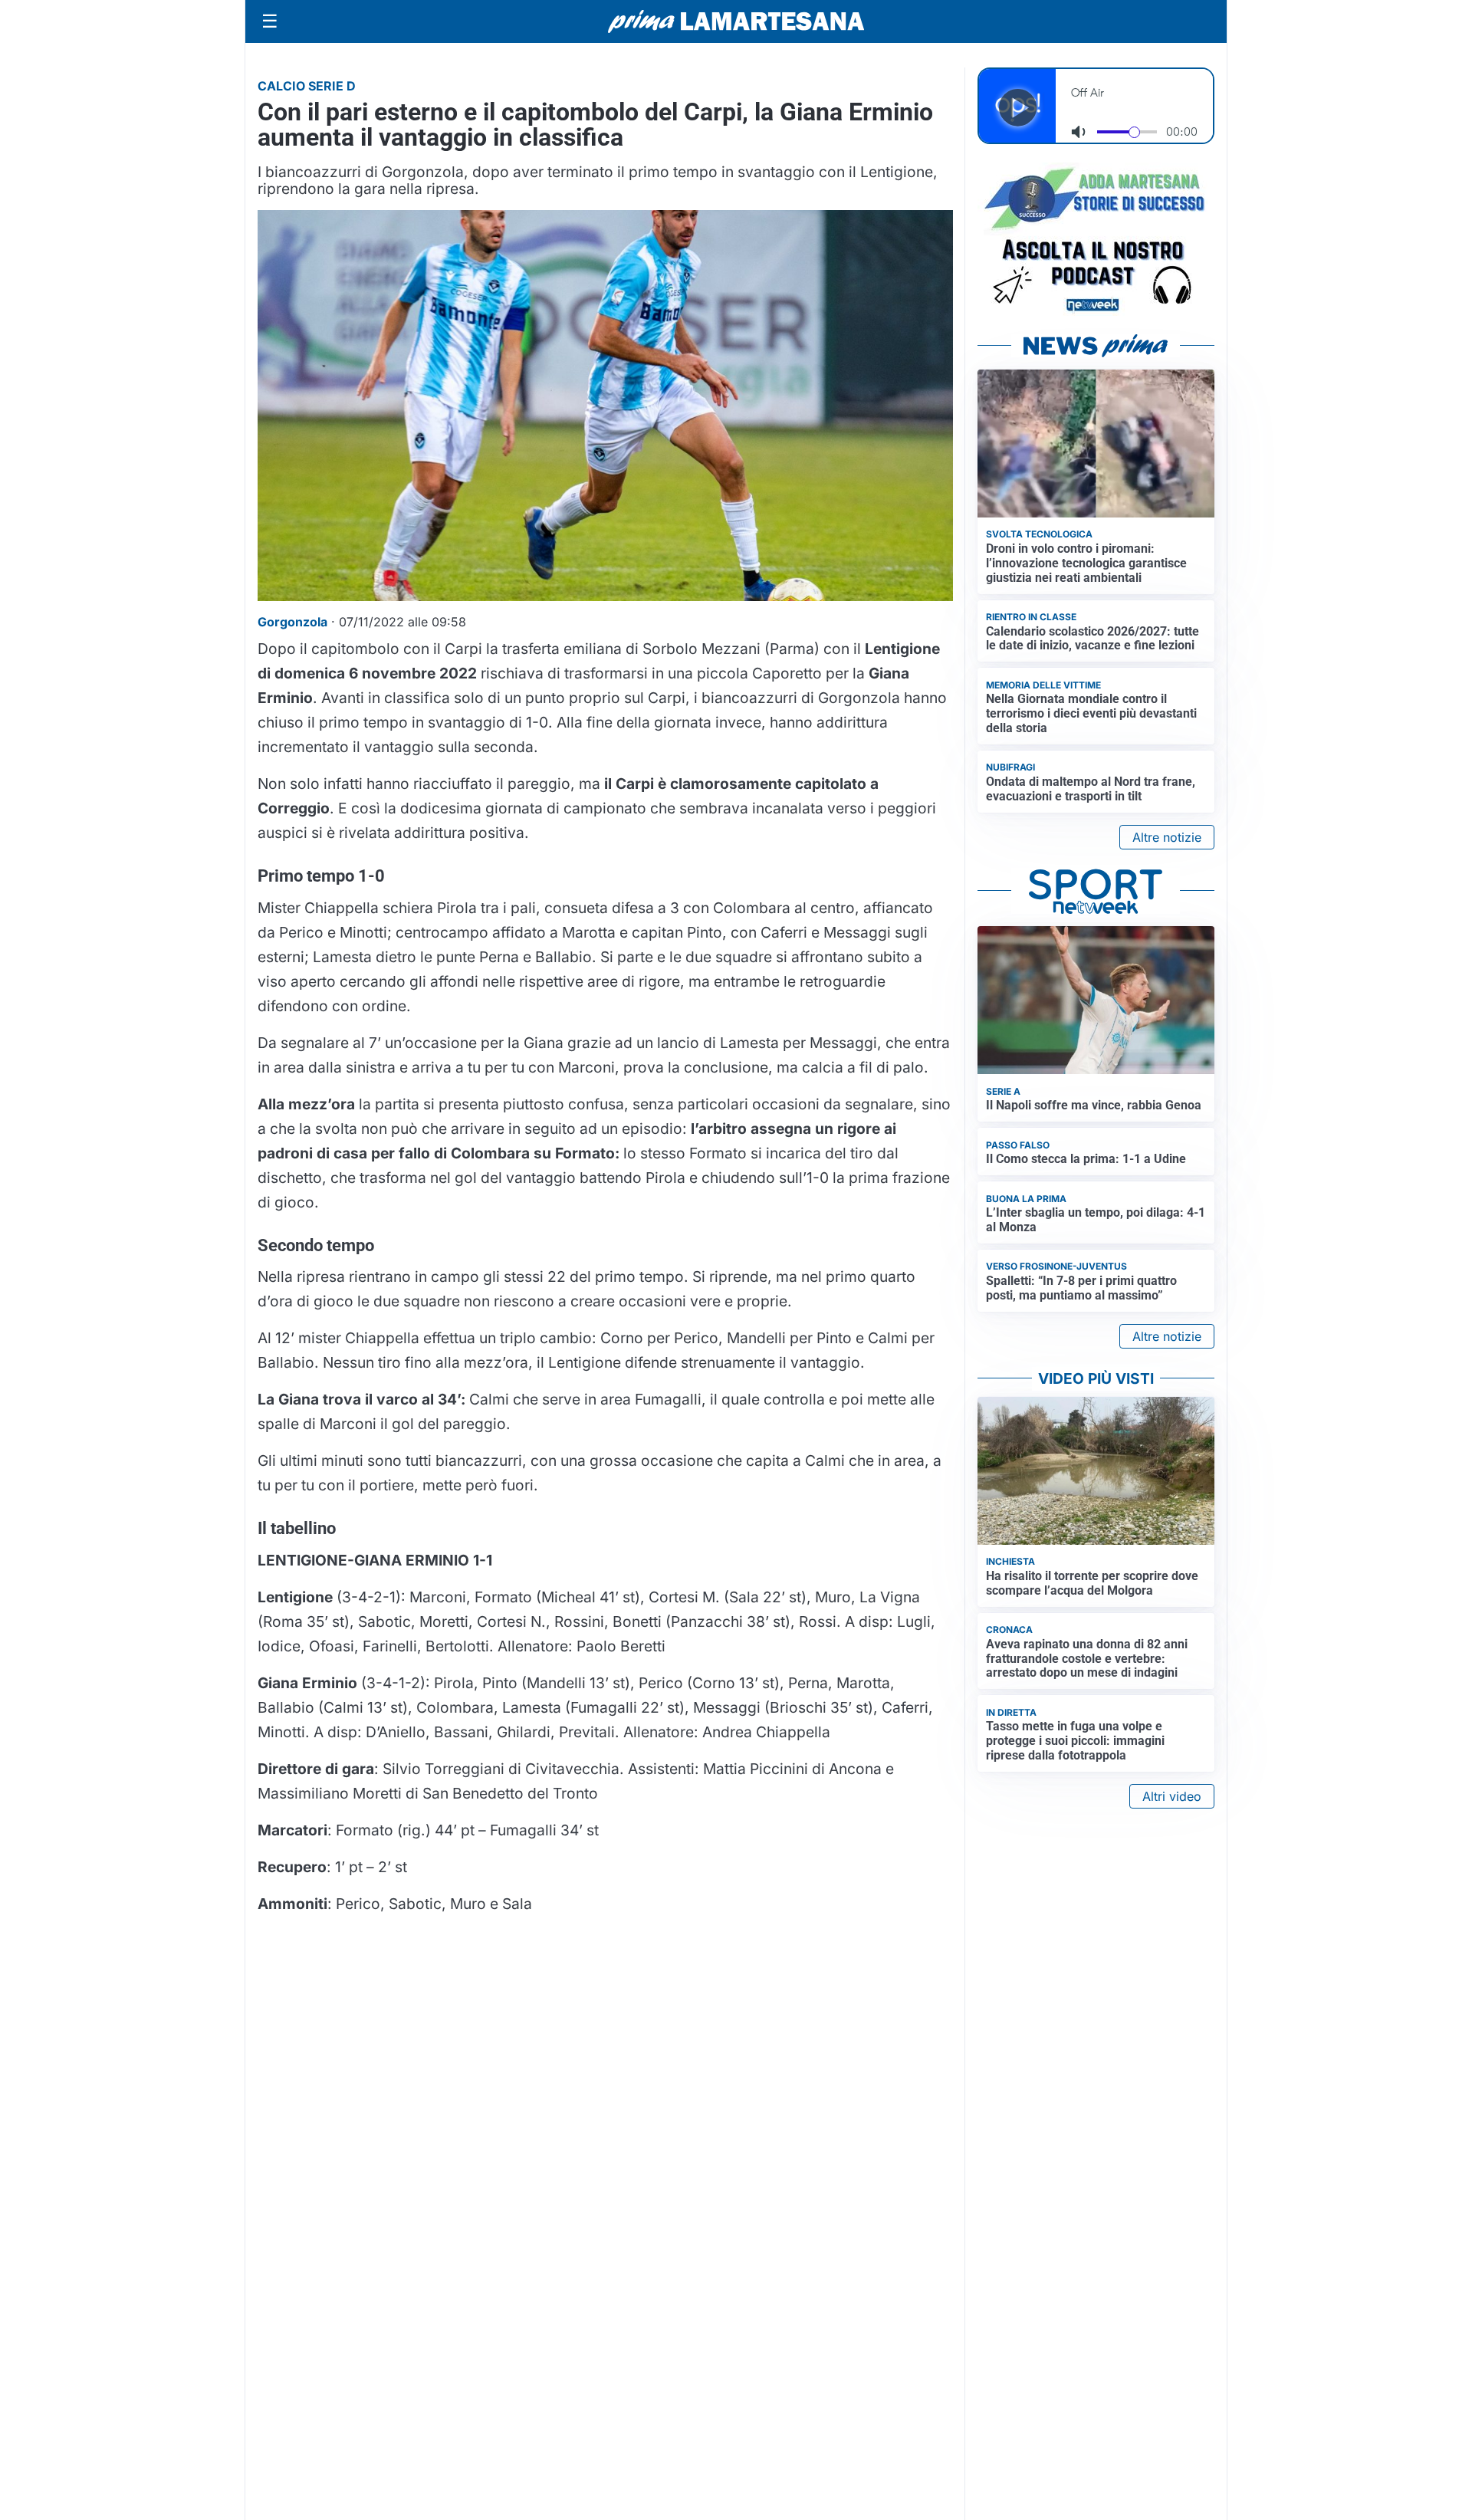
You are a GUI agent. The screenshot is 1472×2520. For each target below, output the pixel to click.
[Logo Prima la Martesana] (736, 21)
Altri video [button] (1172, 1796)
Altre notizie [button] (1167, 837)
